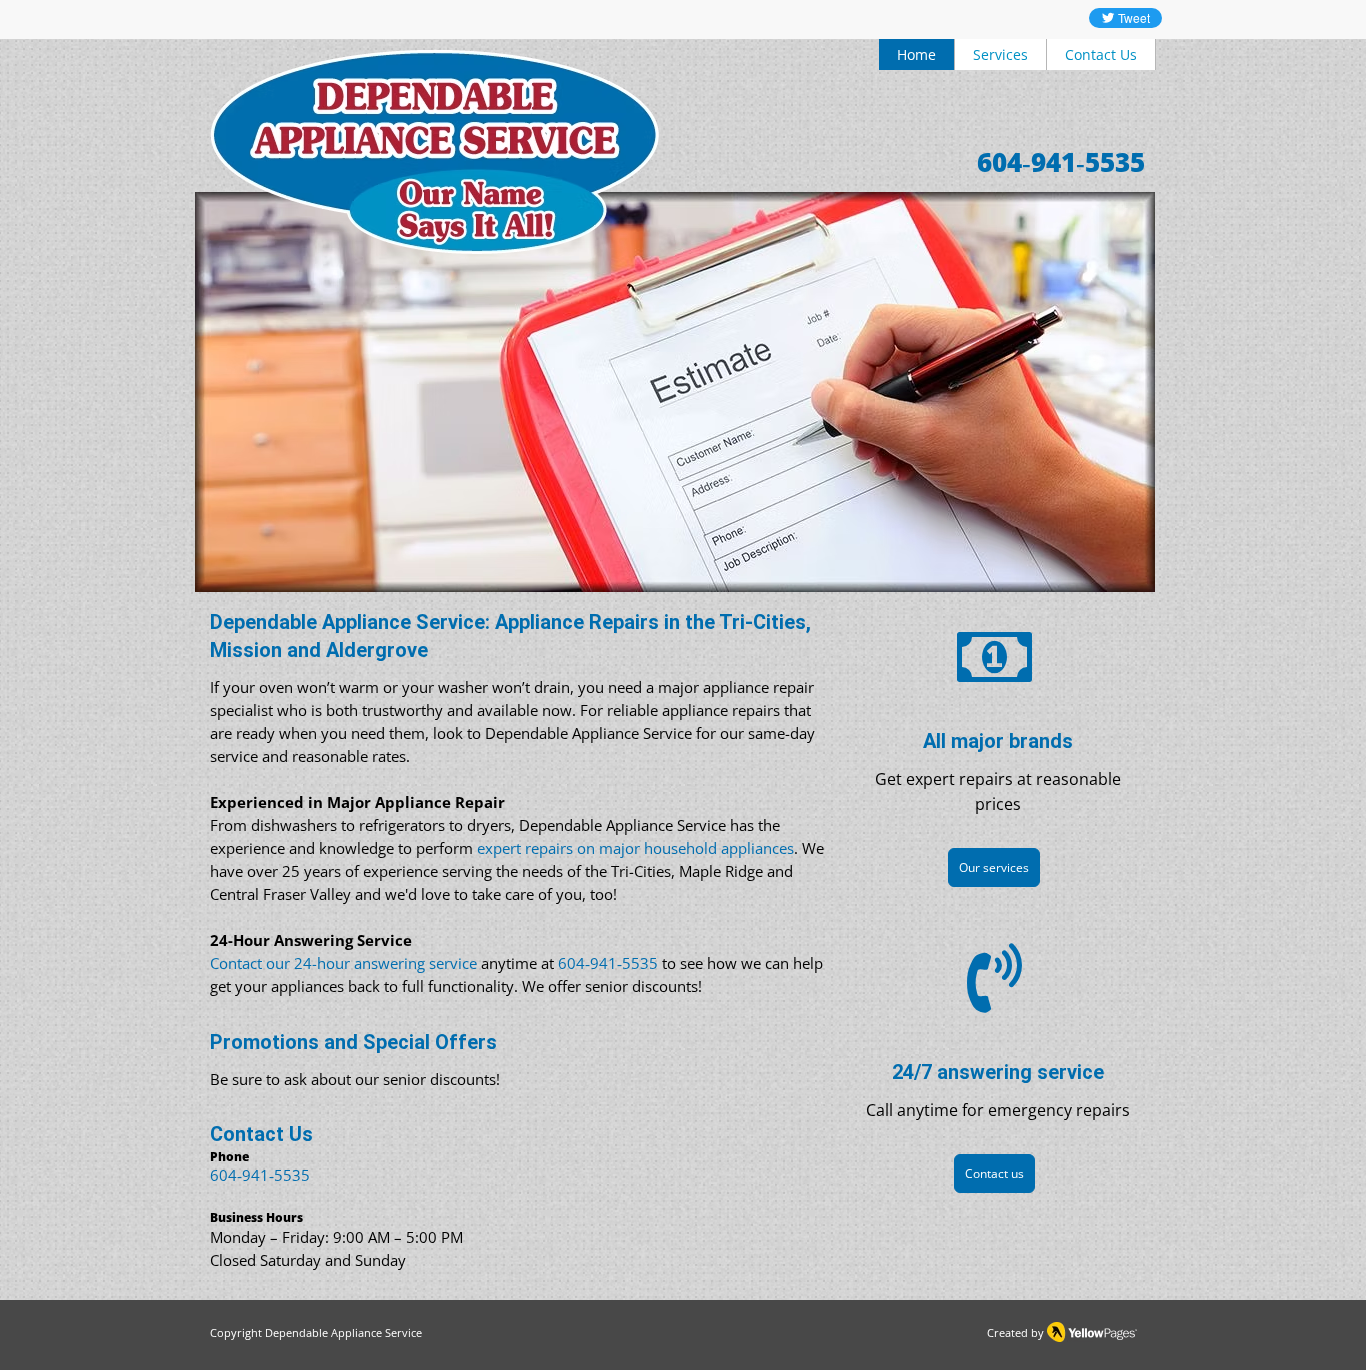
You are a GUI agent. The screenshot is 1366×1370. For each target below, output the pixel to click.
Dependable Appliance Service (343, 1332)
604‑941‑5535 (260, 1175)
